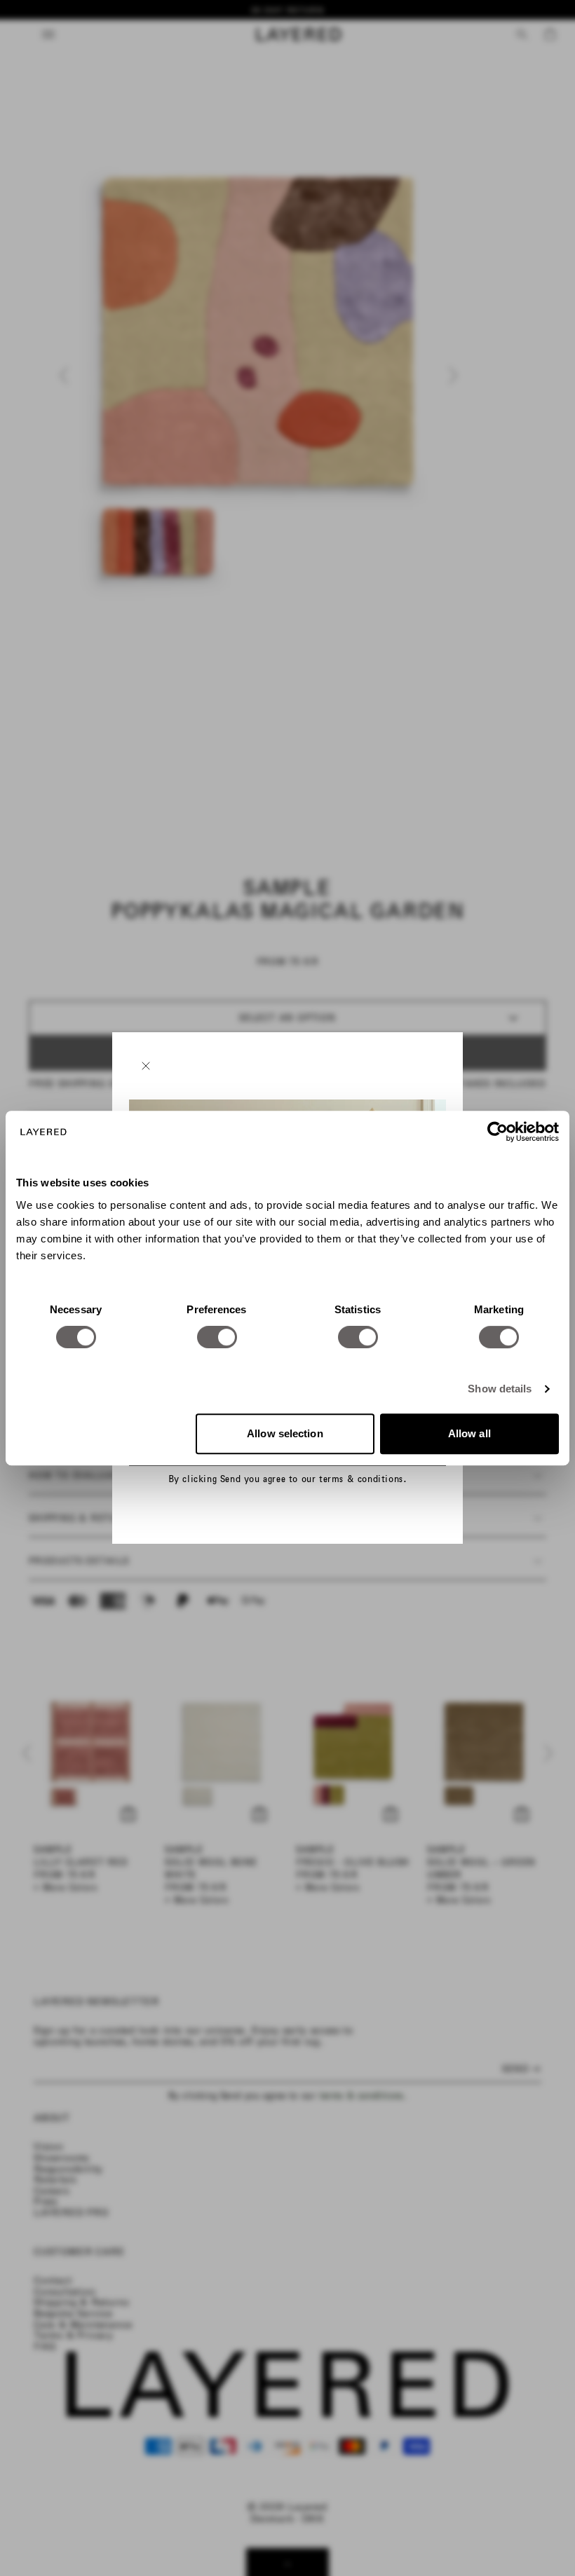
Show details (500, 1389)
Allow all (469, 1433)
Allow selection (285, 1433)
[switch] (217, 1337)
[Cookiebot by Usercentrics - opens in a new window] (498, 1132)
